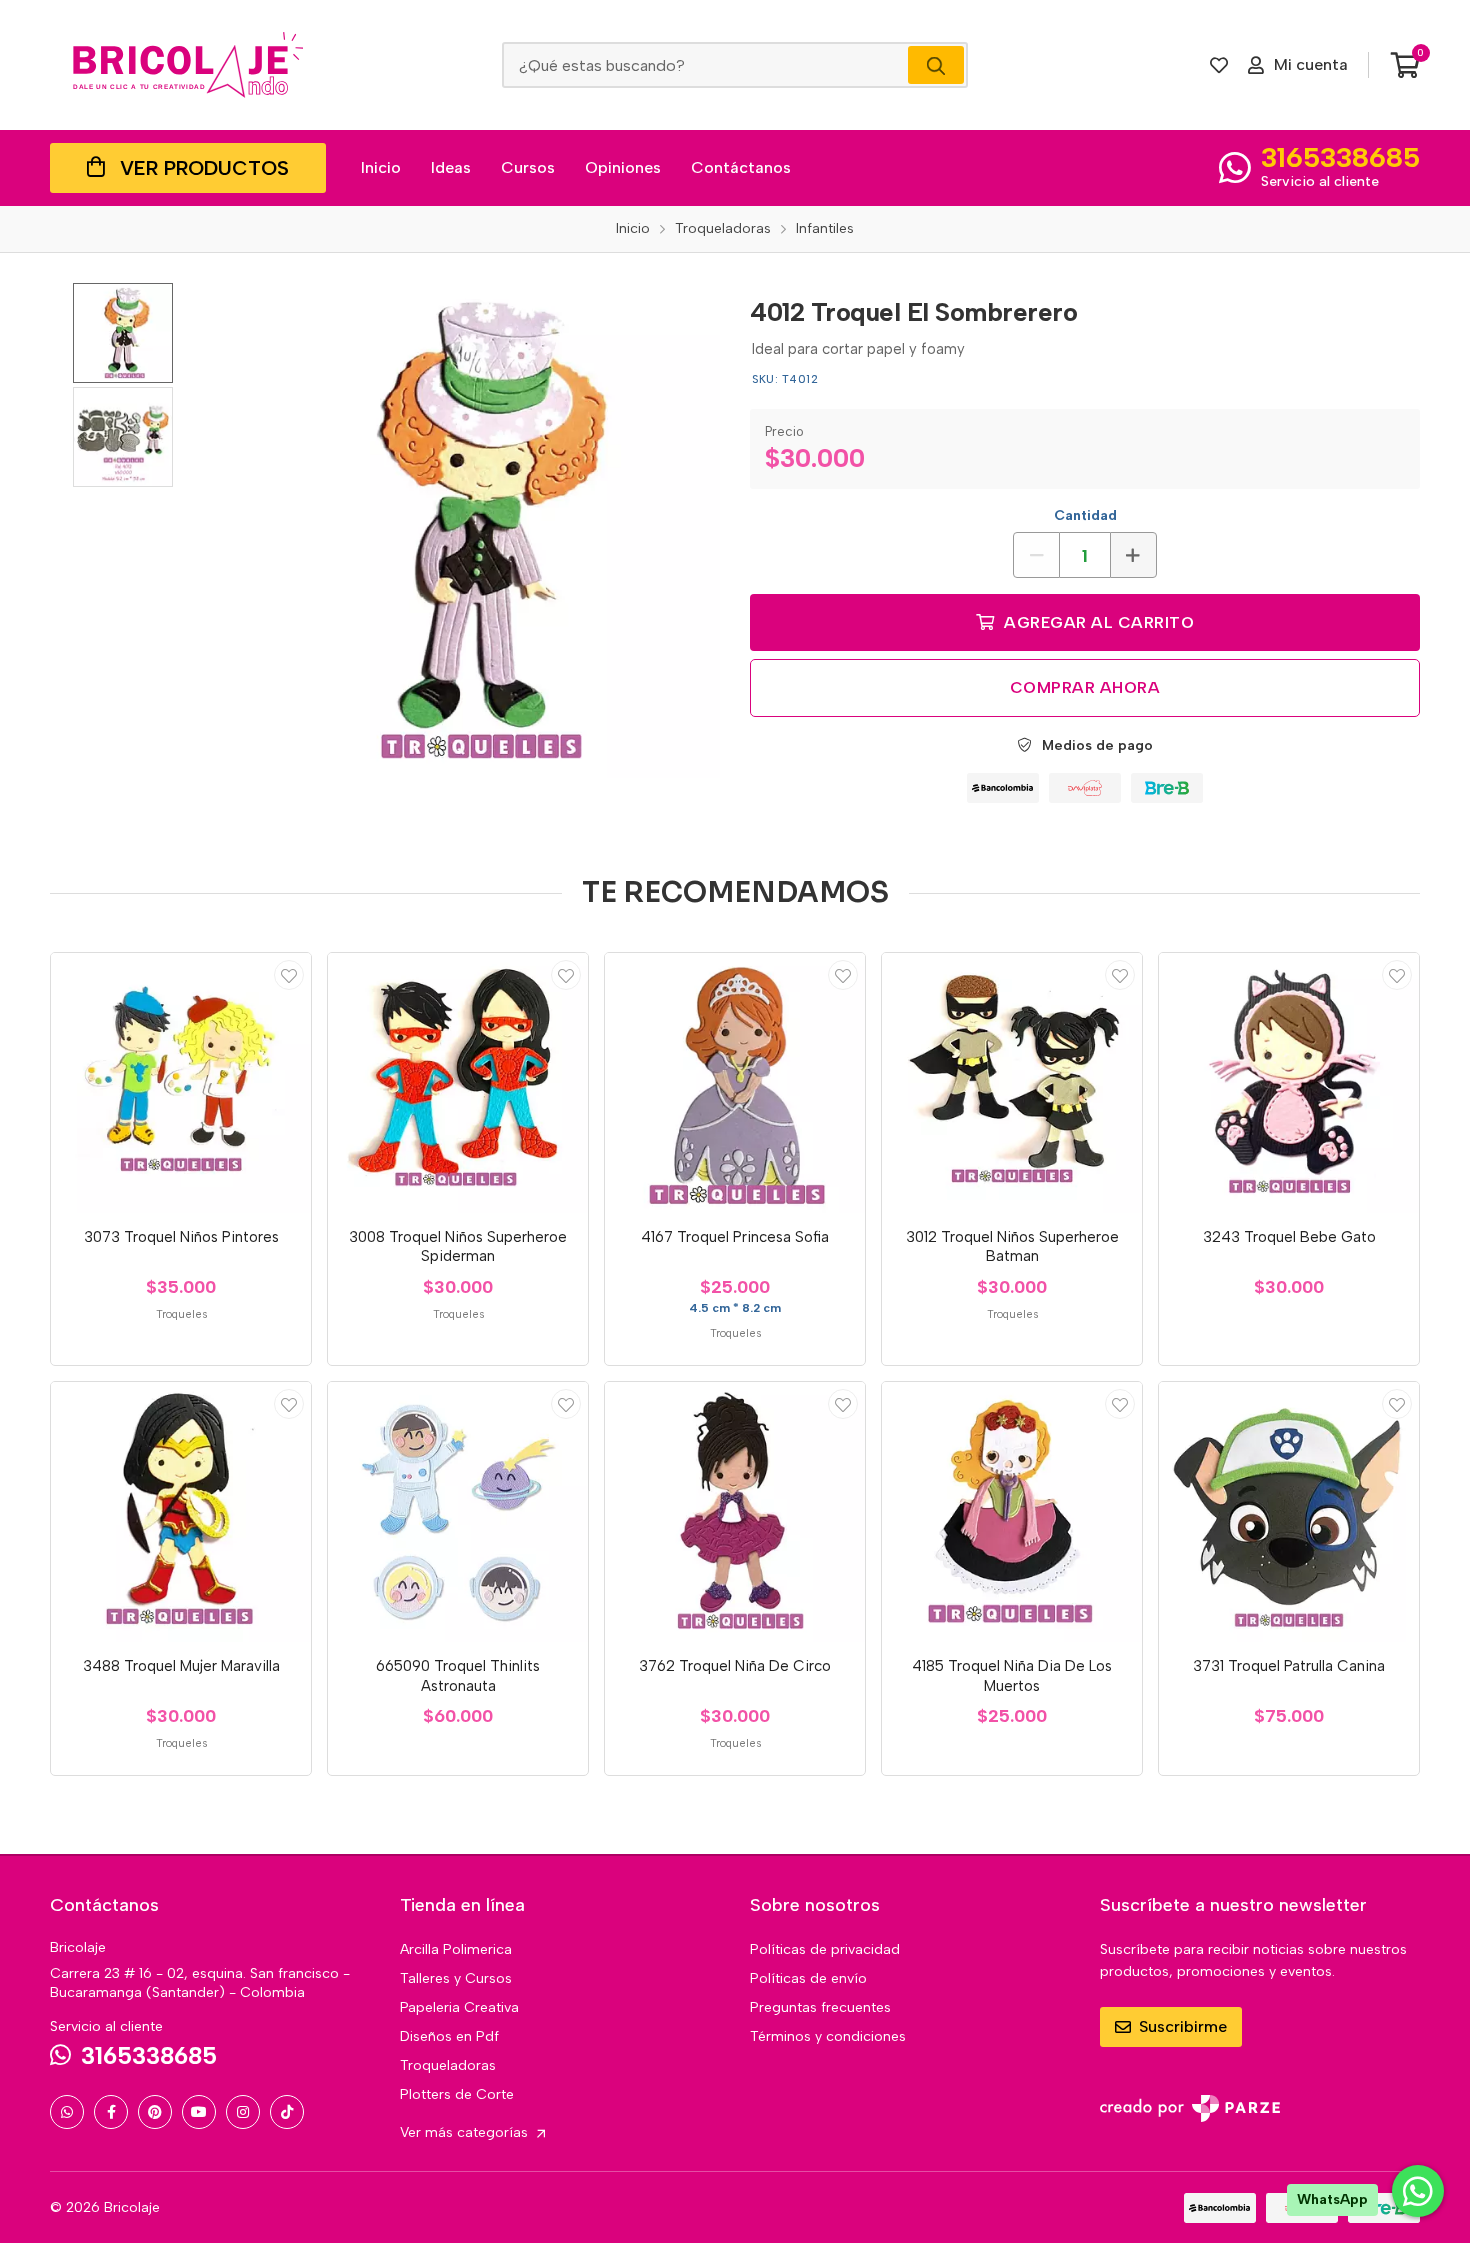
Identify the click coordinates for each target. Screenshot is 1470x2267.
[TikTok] (287, 2112)
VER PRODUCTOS (204, 168)
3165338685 (1340, 157)
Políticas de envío (808, 1978)
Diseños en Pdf (449, 2036)
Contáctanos (741, 167)
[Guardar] (289, 975)
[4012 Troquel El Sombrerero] (472, 530)
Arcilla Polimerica (456, 1949)
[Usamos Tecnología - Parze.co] (1190, 2108)
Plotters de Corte (457, 2094)
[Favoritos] (1219, 65)
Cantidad (1085, 515)
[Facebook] (111, 2112)
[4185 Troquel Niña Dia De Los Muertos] (1012, 1512)
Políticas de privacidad (825, 1949)
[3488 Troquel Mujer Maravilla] (181, 1512)
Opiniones (623, 167)
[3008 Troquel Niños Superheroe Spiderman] (458, 1083)
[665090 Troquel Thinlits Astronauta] (458, 1512)
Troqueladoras (448, 2065)
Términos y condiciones (828, 2036)
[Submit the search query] (936, 65)
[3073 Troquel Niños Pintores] (181, 1083)
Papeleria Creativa (459, 2007)
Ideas (451, 167)
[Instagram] (243, 2112)
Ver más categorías (466, 2132)
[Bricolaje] (188, 65)
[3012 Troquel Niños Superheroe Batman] (1012, 1083)
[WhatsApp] (67, 2112)
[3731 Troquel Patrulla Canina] (1289, 1512)
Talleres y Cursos (456, 1978)
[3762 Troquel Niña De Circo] (735, 1512)
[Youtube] (199, 2112)
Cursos (528, 167)
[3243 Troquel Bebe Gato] (1289, 1083)
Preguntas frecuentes (820, 2007)
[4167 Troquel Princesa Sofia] (735, 1083)
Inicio (381, 167)
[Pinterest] (155, 2112)
